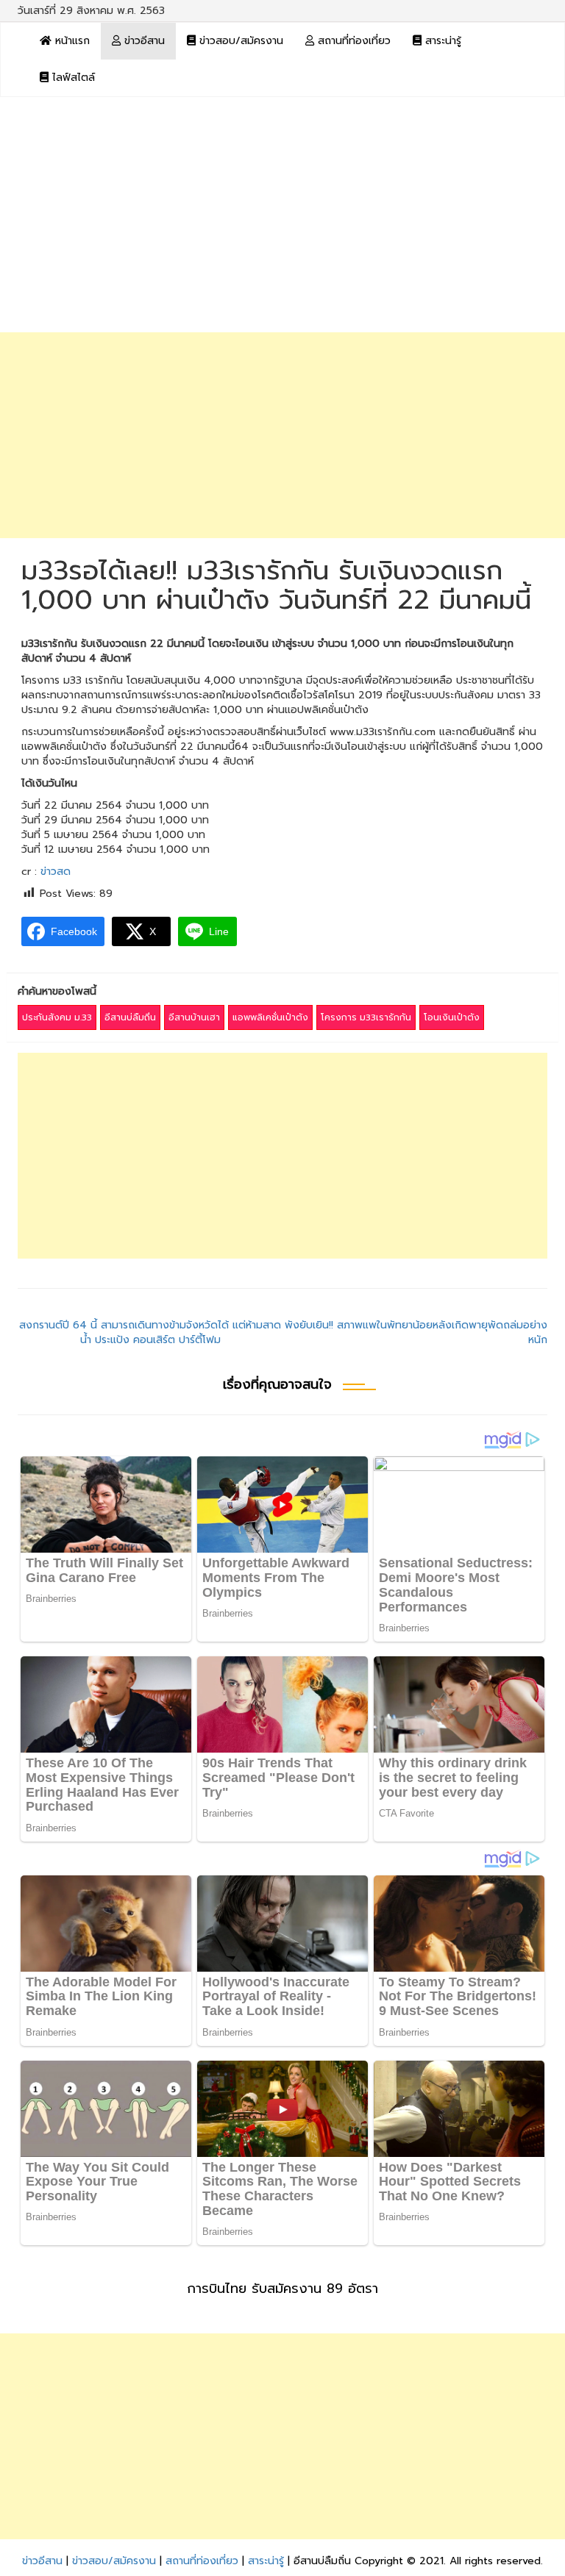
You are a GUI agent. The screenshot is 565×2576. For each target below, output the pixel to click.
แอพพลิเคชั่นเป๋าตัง (270, 1017)
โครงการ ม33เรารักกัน (366, 1017)
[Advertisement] (282, 222)
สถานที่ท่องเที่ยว (352, 41)
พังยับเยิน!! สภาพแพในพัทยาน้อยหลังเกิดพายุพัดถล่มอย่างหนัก (416, 1332)
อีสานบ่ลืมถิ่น (130, 1017)
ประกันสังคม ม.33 (57, 1017)
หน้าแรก (71, 41)
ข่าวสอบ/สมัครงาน (239, 41)
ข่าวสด (56, 872)
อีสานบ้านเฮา (194, 1017)
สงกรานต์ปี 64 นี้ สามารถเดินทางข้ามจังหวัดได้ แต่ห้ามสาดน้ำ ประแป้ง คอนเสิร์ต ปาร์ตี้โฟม (150, 1332)
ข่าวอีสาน (143, 41)
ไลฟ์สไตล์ (72, 78)
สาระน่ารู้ (441, 41)
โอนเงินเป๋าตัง (452, 1017)
